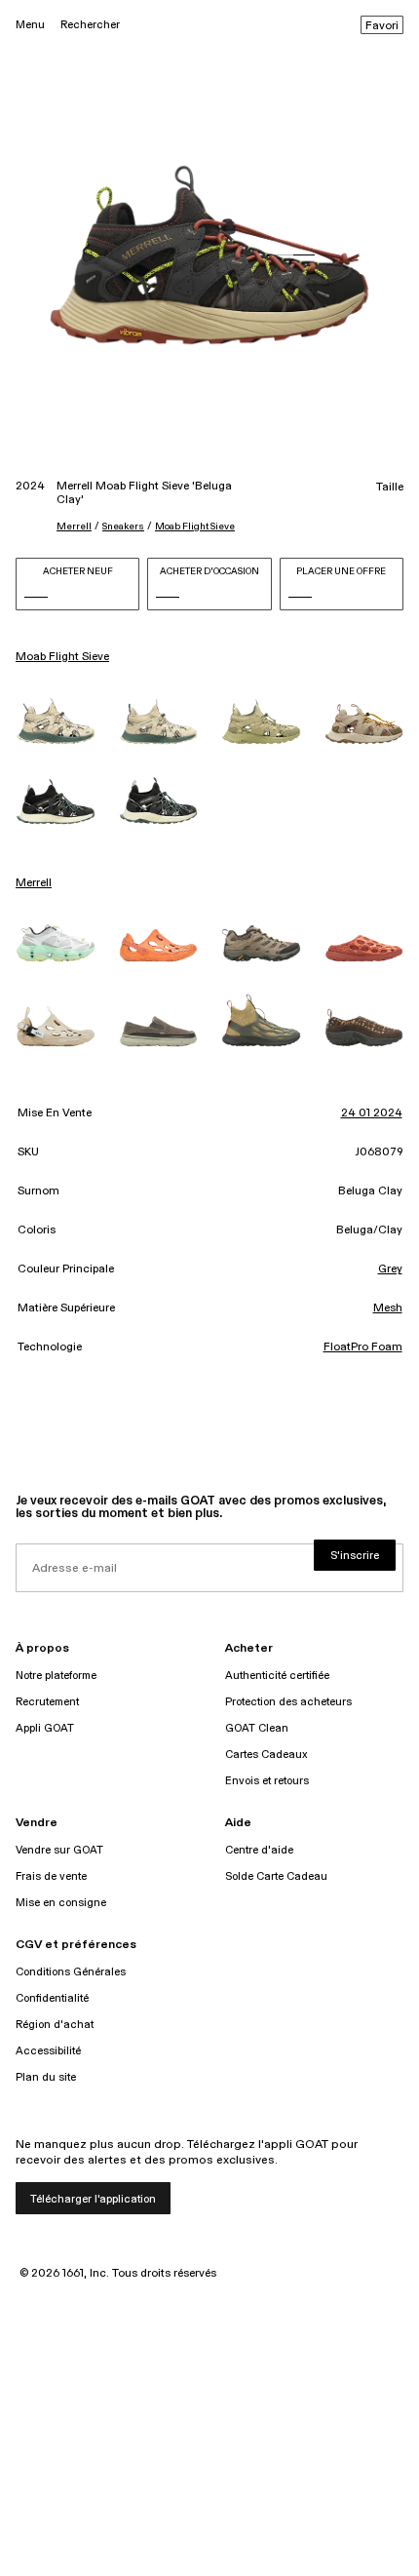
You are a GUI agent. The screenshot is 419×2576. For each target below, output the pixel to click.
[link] (56, 721)
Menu (30, 25)
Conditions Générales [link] (71, 1972)
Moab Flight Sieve (195, 527)
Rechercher (90, 25)
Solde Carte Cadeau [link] (276, 1876)
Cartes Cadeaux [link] (267, 1755)
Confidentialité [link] (52, 1998)
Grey (390, 1269)
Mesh (388, 1308)
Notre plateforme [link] (56, 1676)
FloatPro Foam (363, 1347)
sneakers (123, 527)
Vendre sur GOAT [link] (59, 1850)
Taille (390, 488)
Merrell (74, 527)
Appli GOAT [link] (45, 1728)
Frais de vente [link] (51, 1876)
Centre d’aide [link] (259, 1850)
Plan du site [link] (46, 2077)
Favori (382, 26)
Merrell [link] (34, 883)
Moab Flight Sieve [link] (62, 657)
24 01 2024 (372, 1113)
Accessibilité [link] (48, 2051)
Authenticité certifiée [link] (277, 1676)
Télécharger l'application (93, 2199)
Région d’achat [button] (55, 2025)
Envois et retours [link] (267, 1781)
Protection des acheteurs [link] (288, 1702)
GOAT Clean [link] (257, 1728)
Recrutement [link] (47, 1702)
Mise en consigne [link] (61, 1903)
